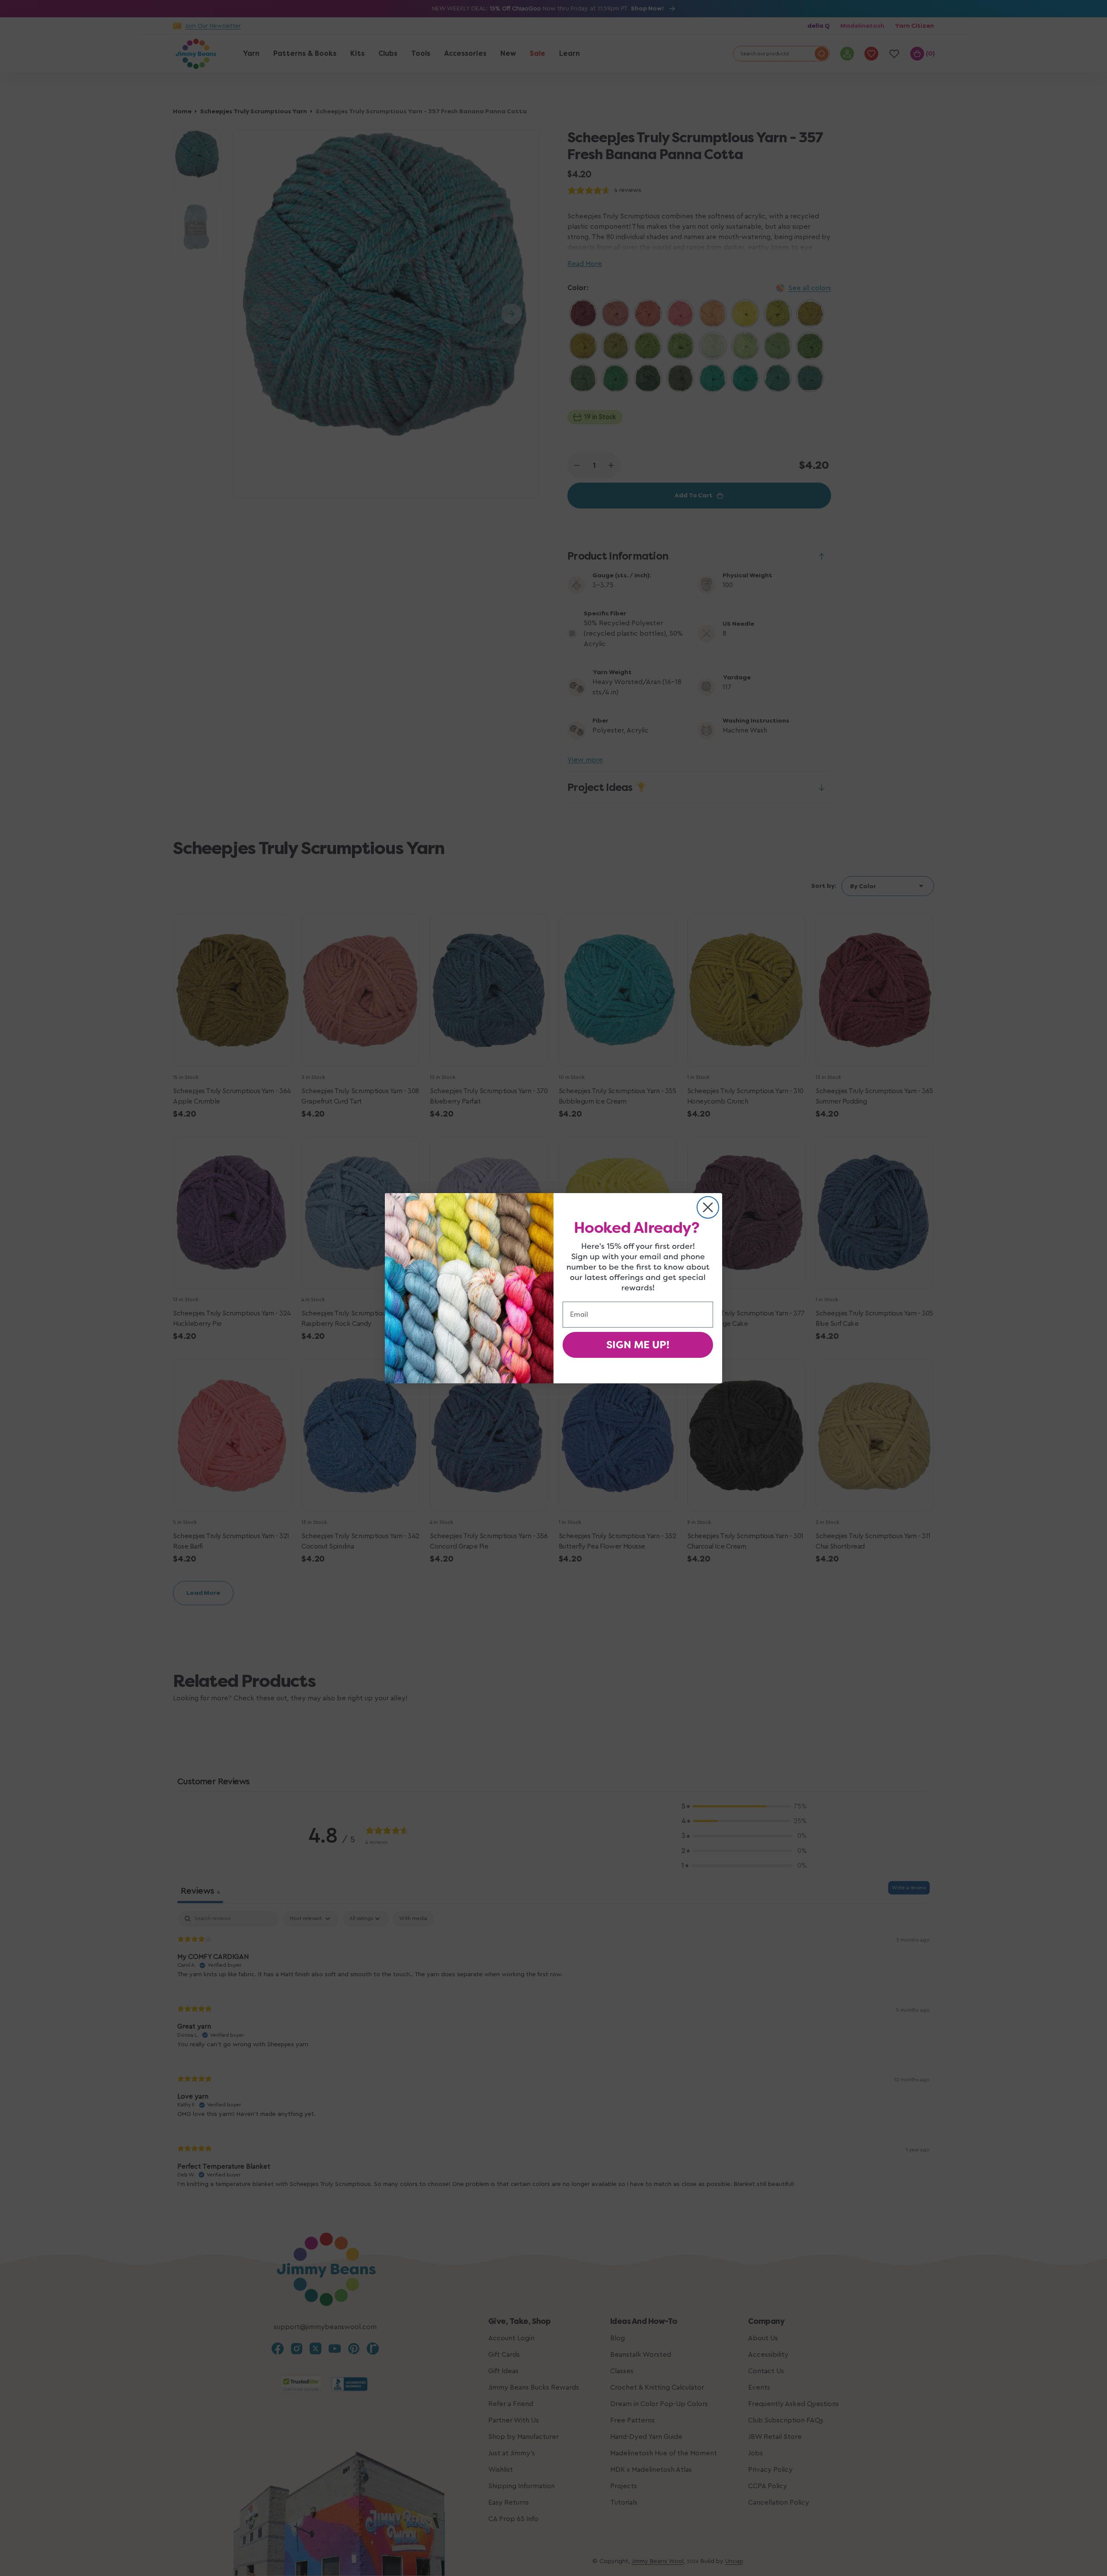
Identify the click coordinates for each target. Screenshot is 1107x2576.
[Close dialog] (708, 1207)
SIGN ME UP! (638, 1345)
